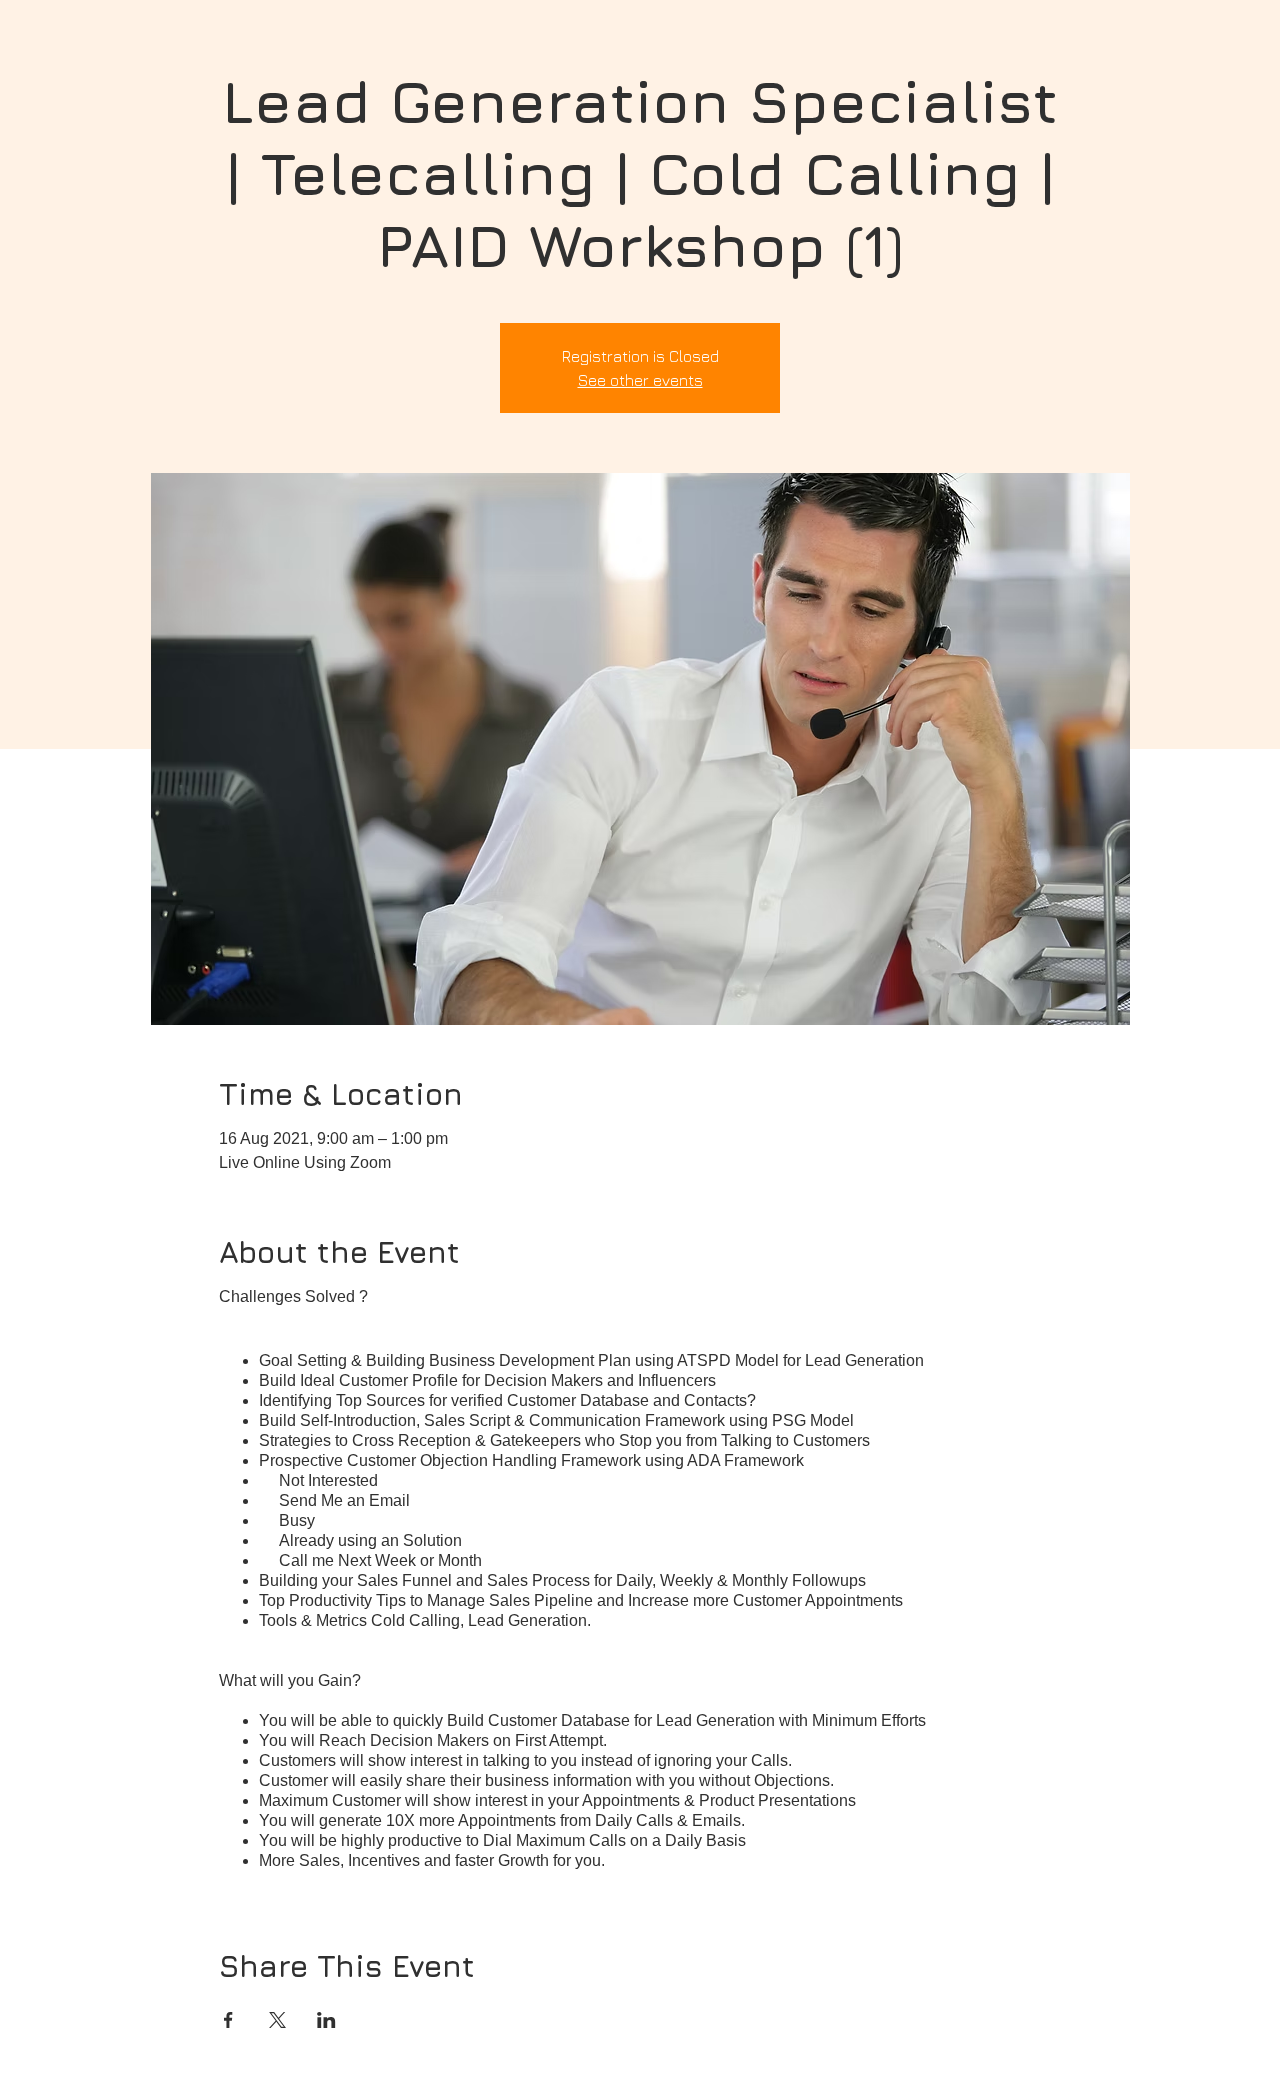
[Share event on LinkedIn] (326, 2020)
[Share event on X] (277, 2020)
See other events (640, 380)
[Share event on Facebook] (228, 2020)
